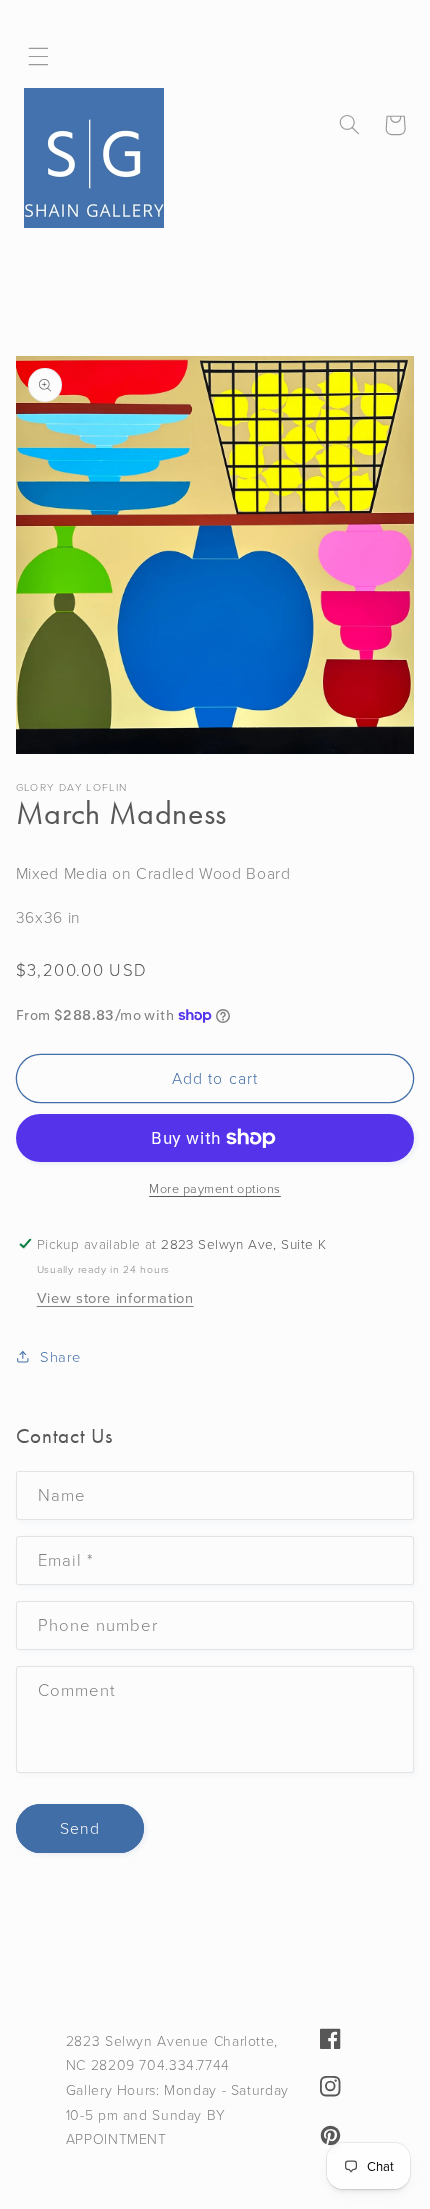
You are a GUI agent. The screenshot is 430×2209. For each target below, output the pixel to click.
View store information (115, 1298)
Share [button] (60, 1356)
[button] (39, 57)
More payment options (215, 1188)
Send (80, 1828)
